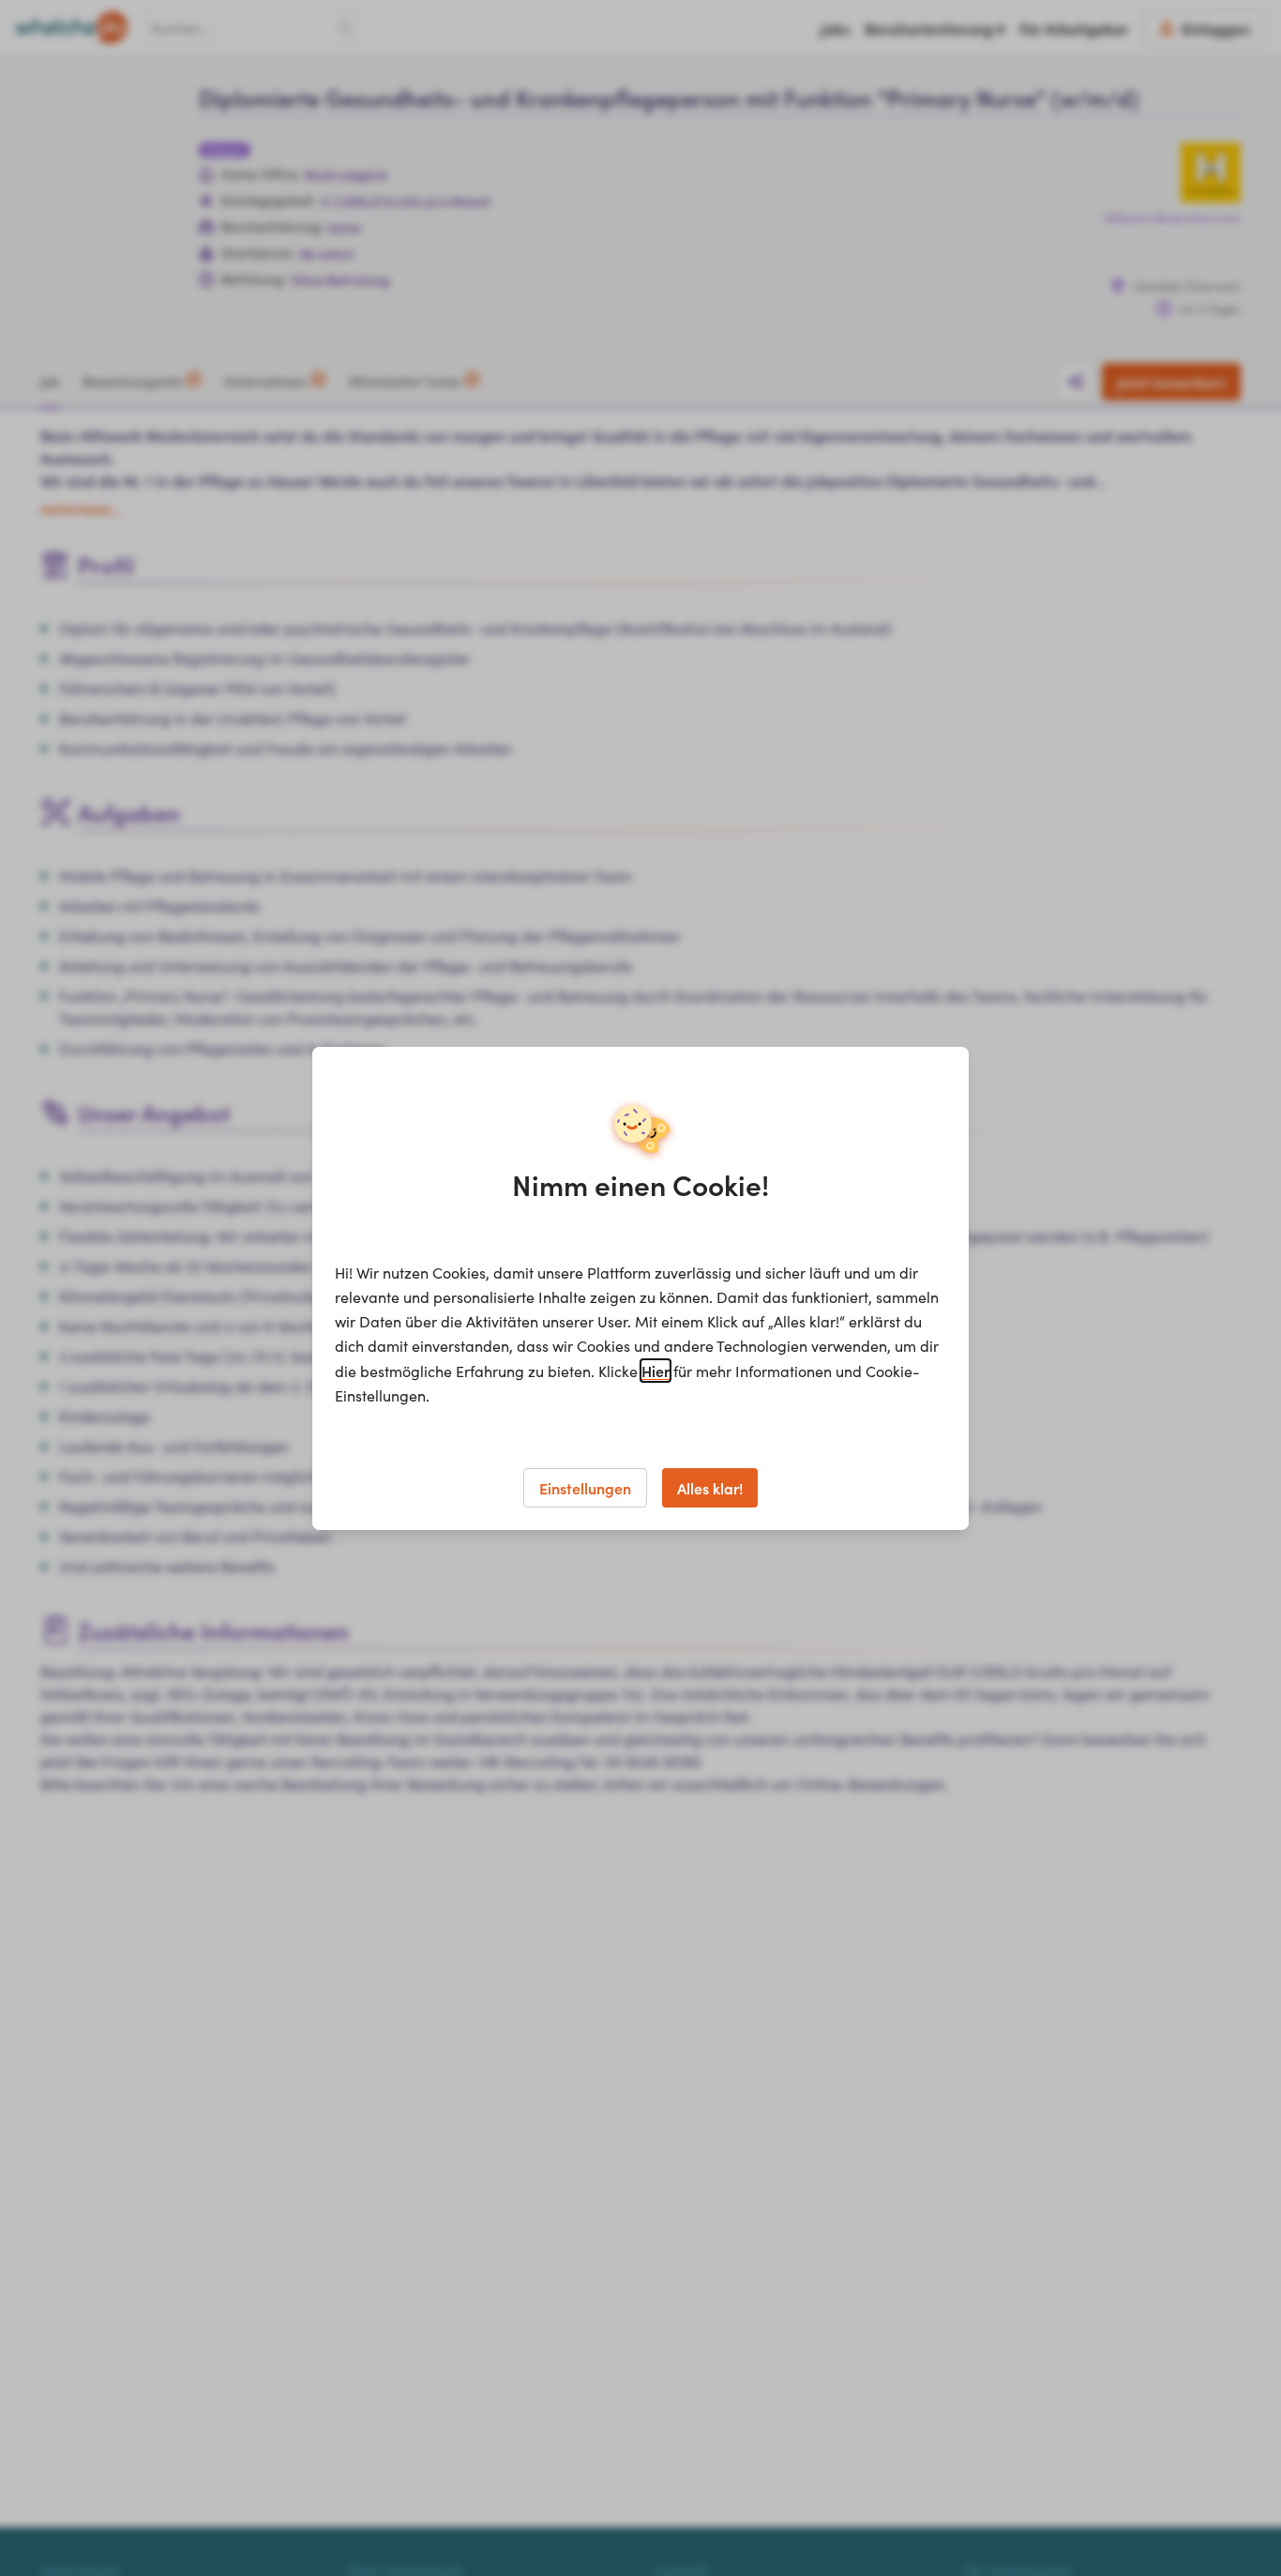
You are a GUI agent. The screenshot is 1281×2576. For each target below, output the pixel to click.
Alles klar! (710, 1488)
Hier (656, 1371)
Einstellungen (585, 1488)
